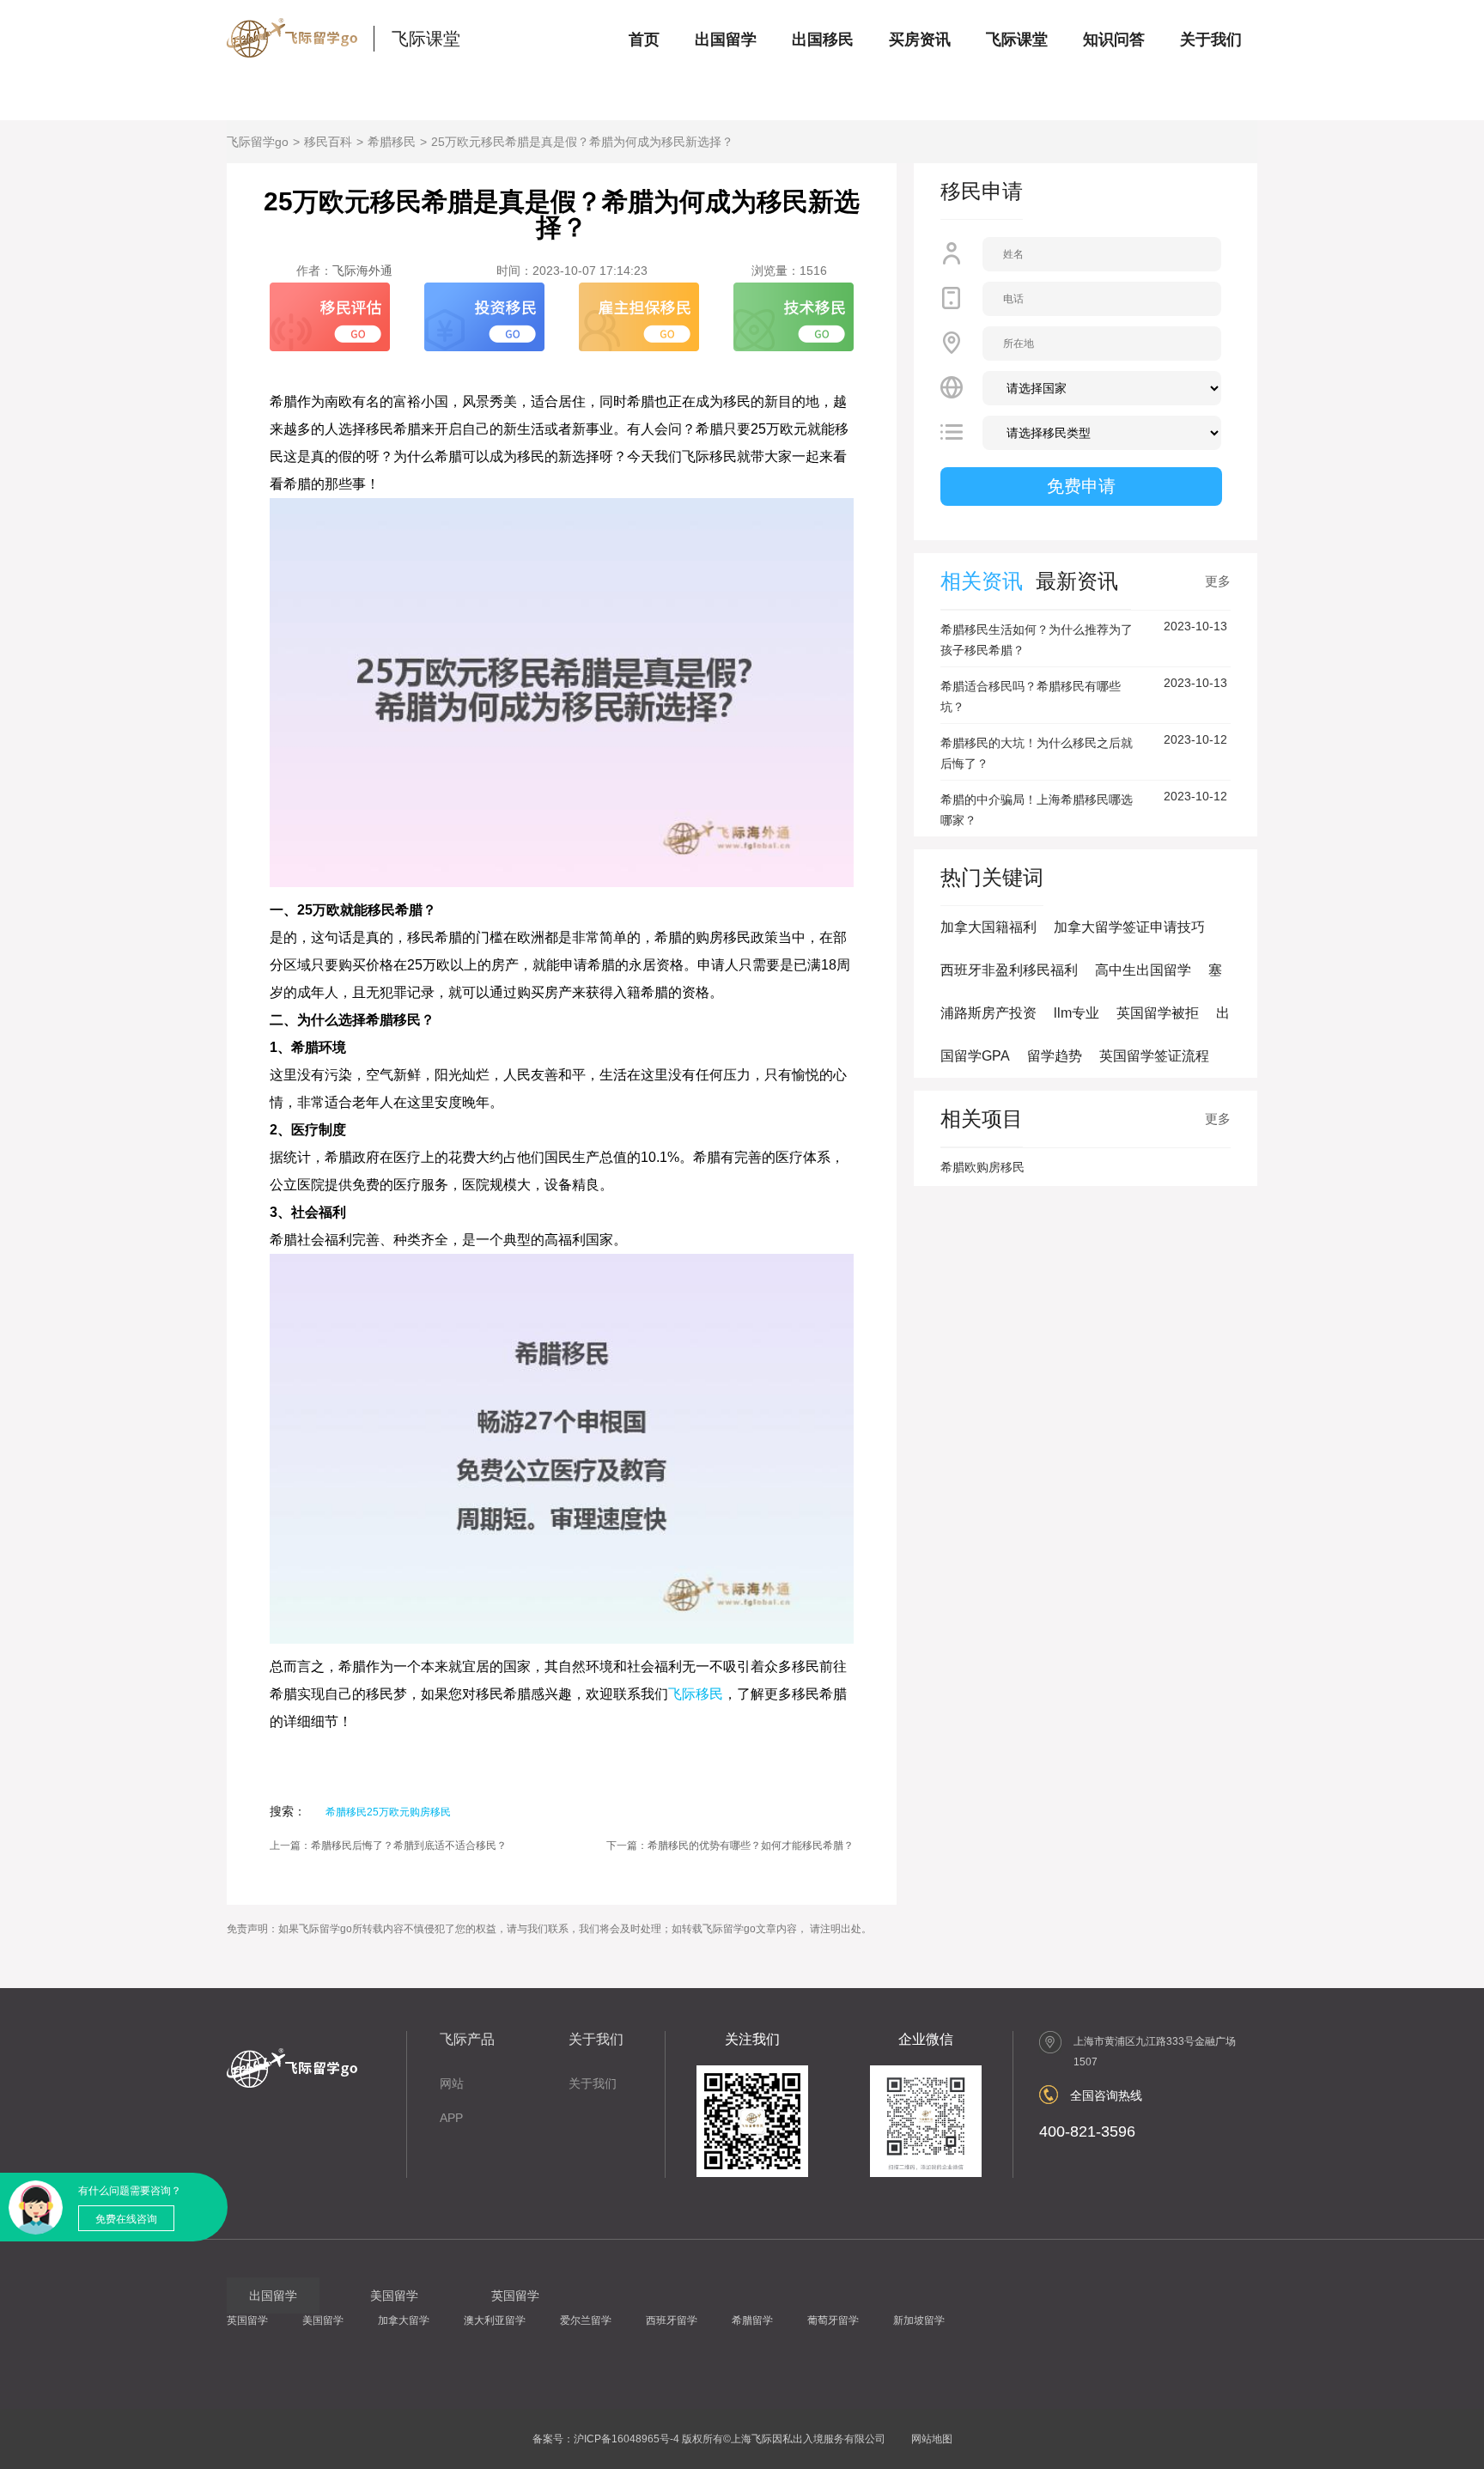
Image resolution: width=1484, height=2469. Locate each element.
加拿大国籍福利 (988, 927)
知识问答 (1114, 40)
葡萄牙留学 (833, 2320)
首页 (644, 40)
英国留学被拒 (1158, 1013)
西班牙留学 (672, 2320)
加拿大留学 (404, 2320)
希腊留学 (752, 2320)
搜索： (288, 1811)
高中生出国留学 (1143, 970)
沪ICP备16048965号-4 (626, 2439)
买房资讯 (920, 40)
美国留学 (323, 2320)
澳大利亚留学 (495, 2320)
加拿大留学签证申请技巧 (1129, 927)
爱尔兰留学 (586, 2320)
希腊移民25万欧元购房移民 (388, 1812)
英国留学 (247, 2320)
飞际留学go (258, 142)
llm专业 (1077, 1013)
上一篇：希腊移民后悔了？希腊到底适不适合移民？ (388, 1846)
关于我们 (1211, 40)
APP (451, 2118)
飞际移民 (696, 1694)
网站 (452, 2083)
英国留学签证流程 (1154, 1056)
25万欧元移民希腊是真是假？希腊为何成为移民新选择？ (582, 142)
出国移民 (823, 40)
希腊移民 (392, 142)
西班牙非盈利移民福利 (1009, 970)
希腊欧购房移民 (982, 1167)
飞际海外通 (362, 271)
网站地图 (932, 2439)
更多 (1218, 581)
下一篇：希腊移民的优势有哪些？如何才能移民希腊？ (730, 1846)
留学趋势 (1055, 1056)
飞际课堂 (426, 39)
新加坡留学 (919, 2320)
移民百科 (328, 142)
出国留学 (726, 40)
